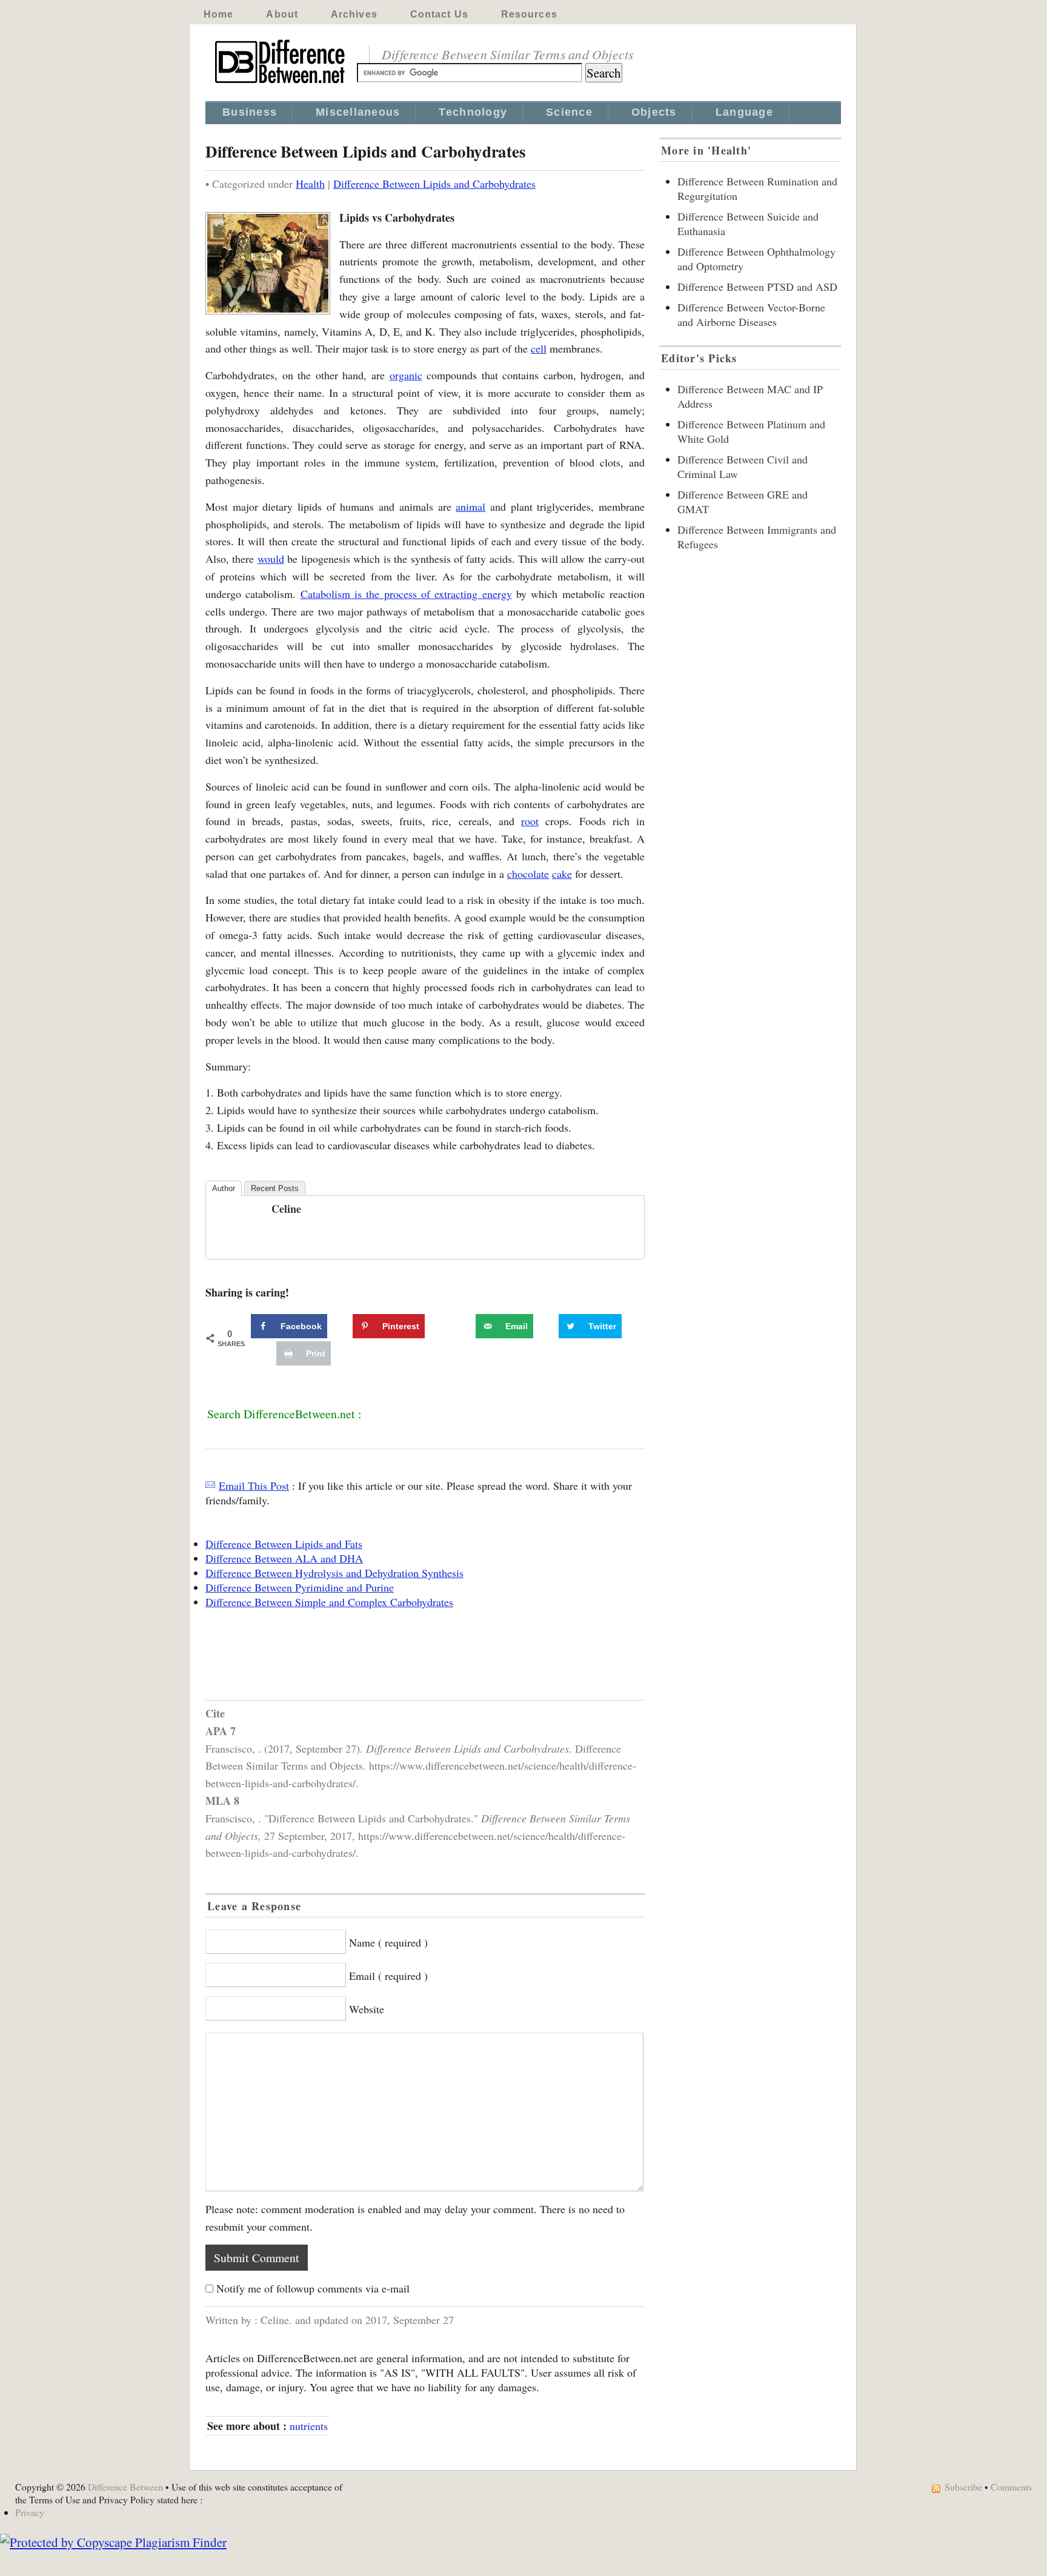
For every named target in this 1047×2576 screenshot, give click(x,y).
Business (250, 112)
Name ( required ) (388, 1942)
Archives (354, 14)
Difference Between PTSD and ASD (757, 287)
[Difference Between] (281, 84)
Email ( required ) (388, 1976)
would (271, 559)
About (282, 14)
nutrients (309, 2426)
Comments (1011, 2487)
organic (406, 375)
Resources (529, 14)
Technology (473, 112)
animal (470, 506)
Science (569, 112)
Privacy (30, 2512)
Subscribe (963, 2487)
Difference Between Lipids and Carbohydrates (434, 184)
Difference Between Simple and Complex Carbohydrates (329, 1602)
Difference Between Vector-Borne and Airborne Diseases (751, 314)
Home (218, 14)
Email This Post (254, 1486)
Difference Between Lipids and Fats (284, 1544)
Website (367, 2009)
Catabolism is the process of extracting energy (406, 594)
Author (224, 1188)
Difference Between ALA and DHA (284, 1558)
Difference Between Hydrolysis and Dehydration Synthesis (334, 1573)
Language (744, 112)
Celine (286, 1209)
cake (562, 874)
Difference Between (125, 2487)
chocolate (528, 874)
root (530, 821)
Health (310, 184)
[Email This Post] (210, 1486)
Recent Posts (275, 1188)
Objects (654, 112)
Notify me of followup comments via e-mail (313, 2288)
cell (539, 348)
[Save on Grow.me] (462, 1326)
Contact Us (439, 14)
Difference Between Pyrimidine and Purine (300, 1587)
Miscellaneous (358, 112)
